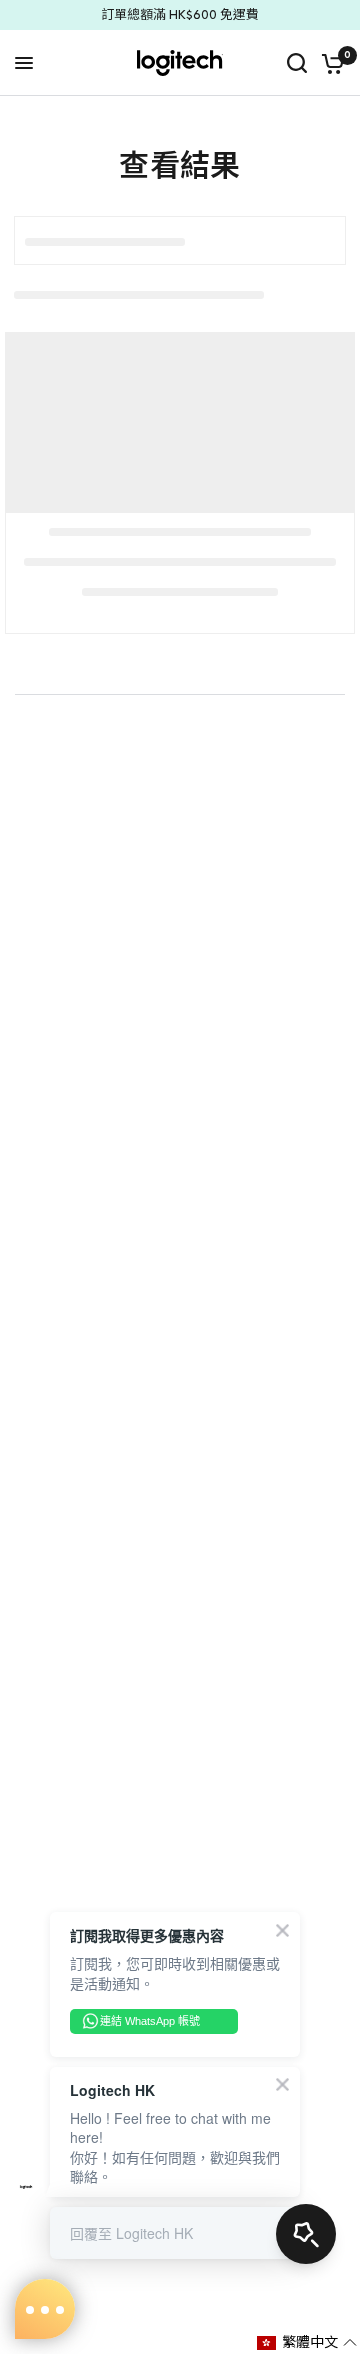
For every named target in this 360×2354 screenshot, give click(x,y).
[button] (307, 2343)
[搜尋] (297, 63)
